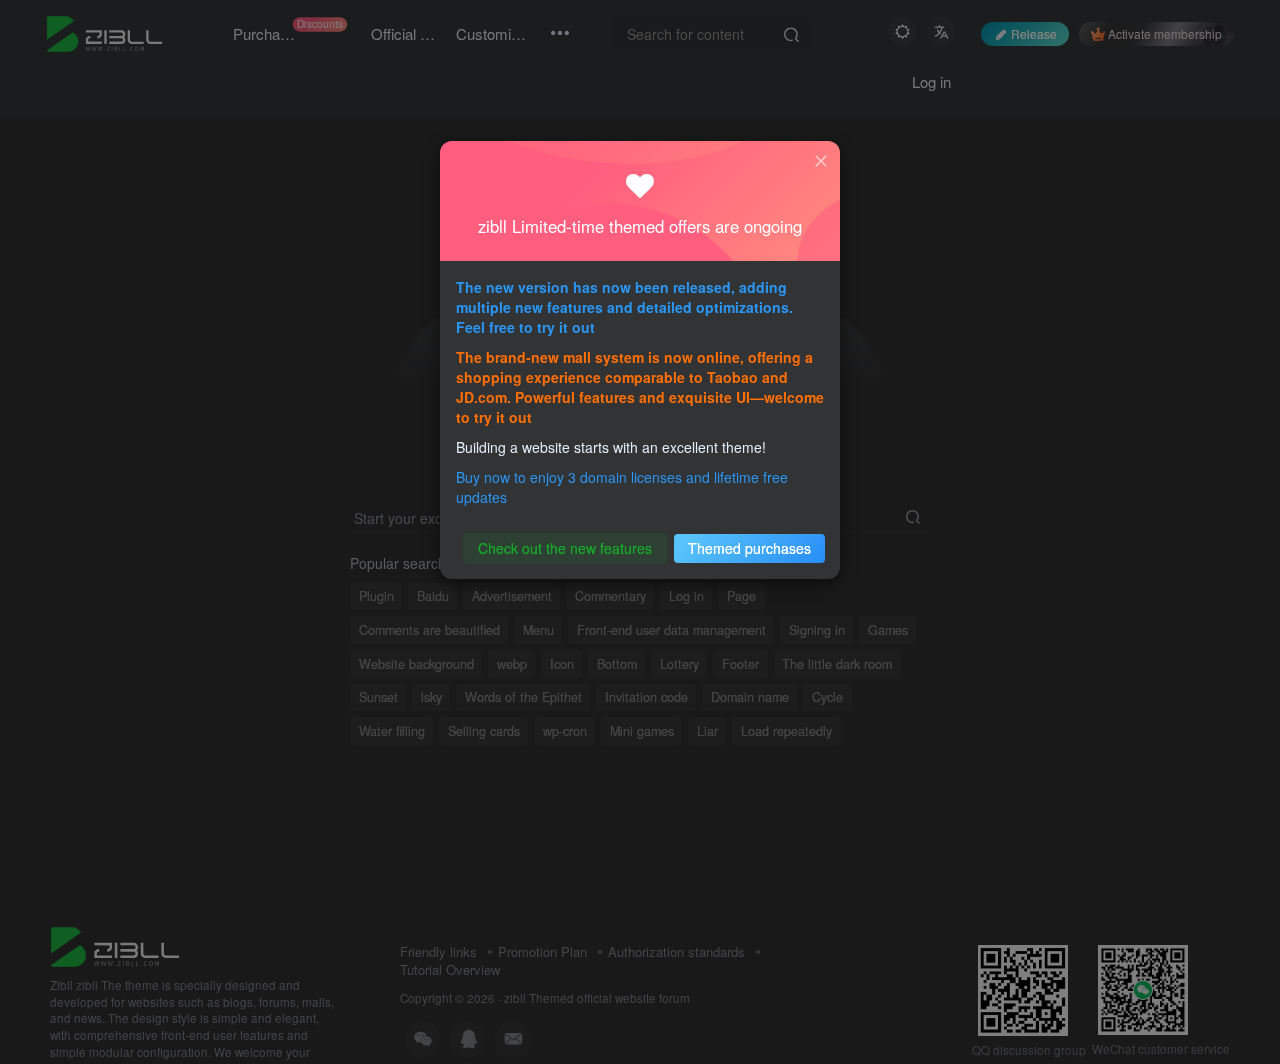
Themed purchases (749, 548)
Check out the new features (565, 548)
